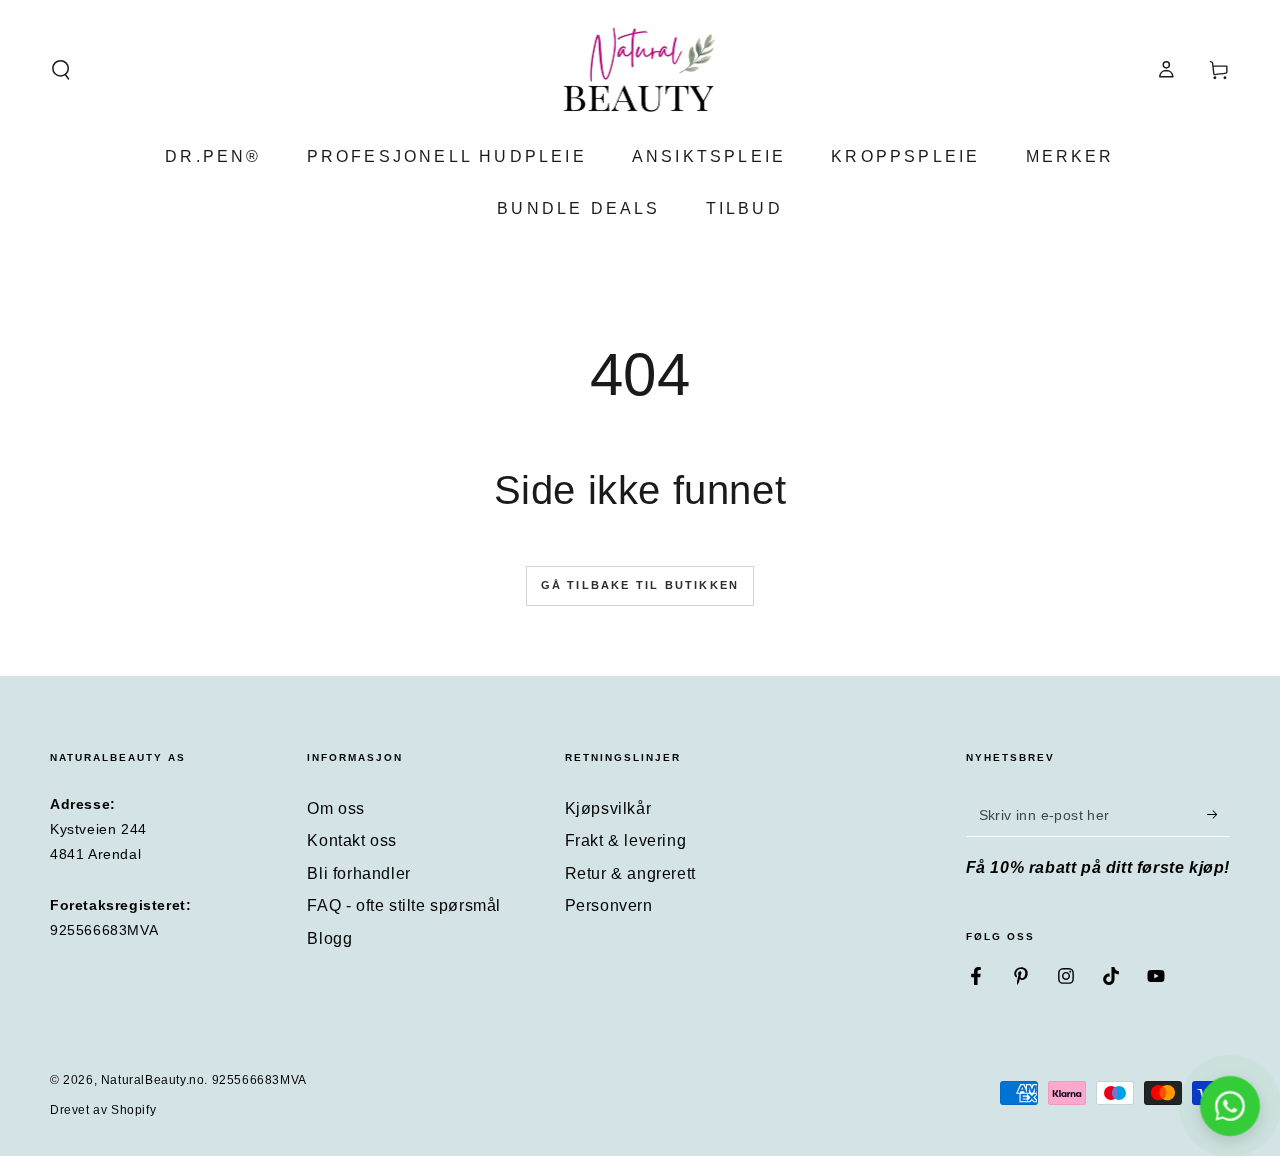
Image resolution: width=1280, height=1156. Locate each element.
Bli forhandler (358, 873)
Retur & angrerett (630, 873)
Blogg (329, 938)
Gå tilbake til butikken (640, 585)
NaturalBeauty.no (153, 1080)
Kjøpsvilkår (608, 808)
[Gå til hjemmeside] (640, 70)
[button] (61, 70)
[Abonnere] (1218, 814)
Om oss (336, 808)
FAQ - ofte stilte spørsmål (404, 905)
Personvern (609, 905)
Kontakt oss (352, 840)
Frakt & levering (626, 840)
